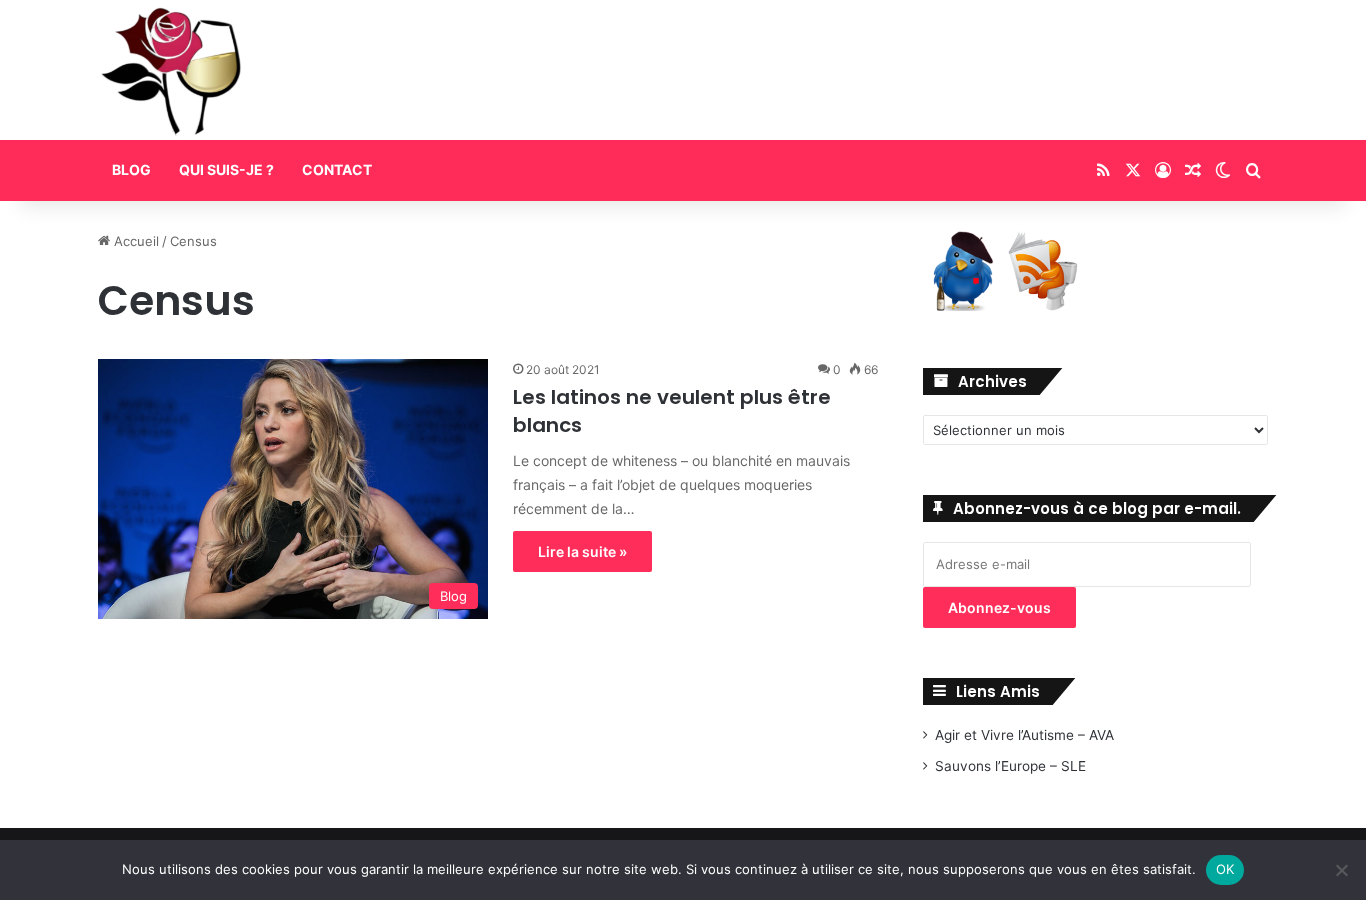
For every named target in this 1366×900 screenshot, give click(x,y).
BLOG (131, 169)
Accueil (134, 241)
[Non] (1341, 870)
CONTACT (337, 169)
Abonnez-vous (999, 607)
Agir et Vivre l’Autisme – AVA (1024, 735)
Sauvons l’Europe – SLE (1010, 766)
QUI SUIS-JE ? (226, 169)
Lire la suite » (582, 551)
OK (1225, 869)
